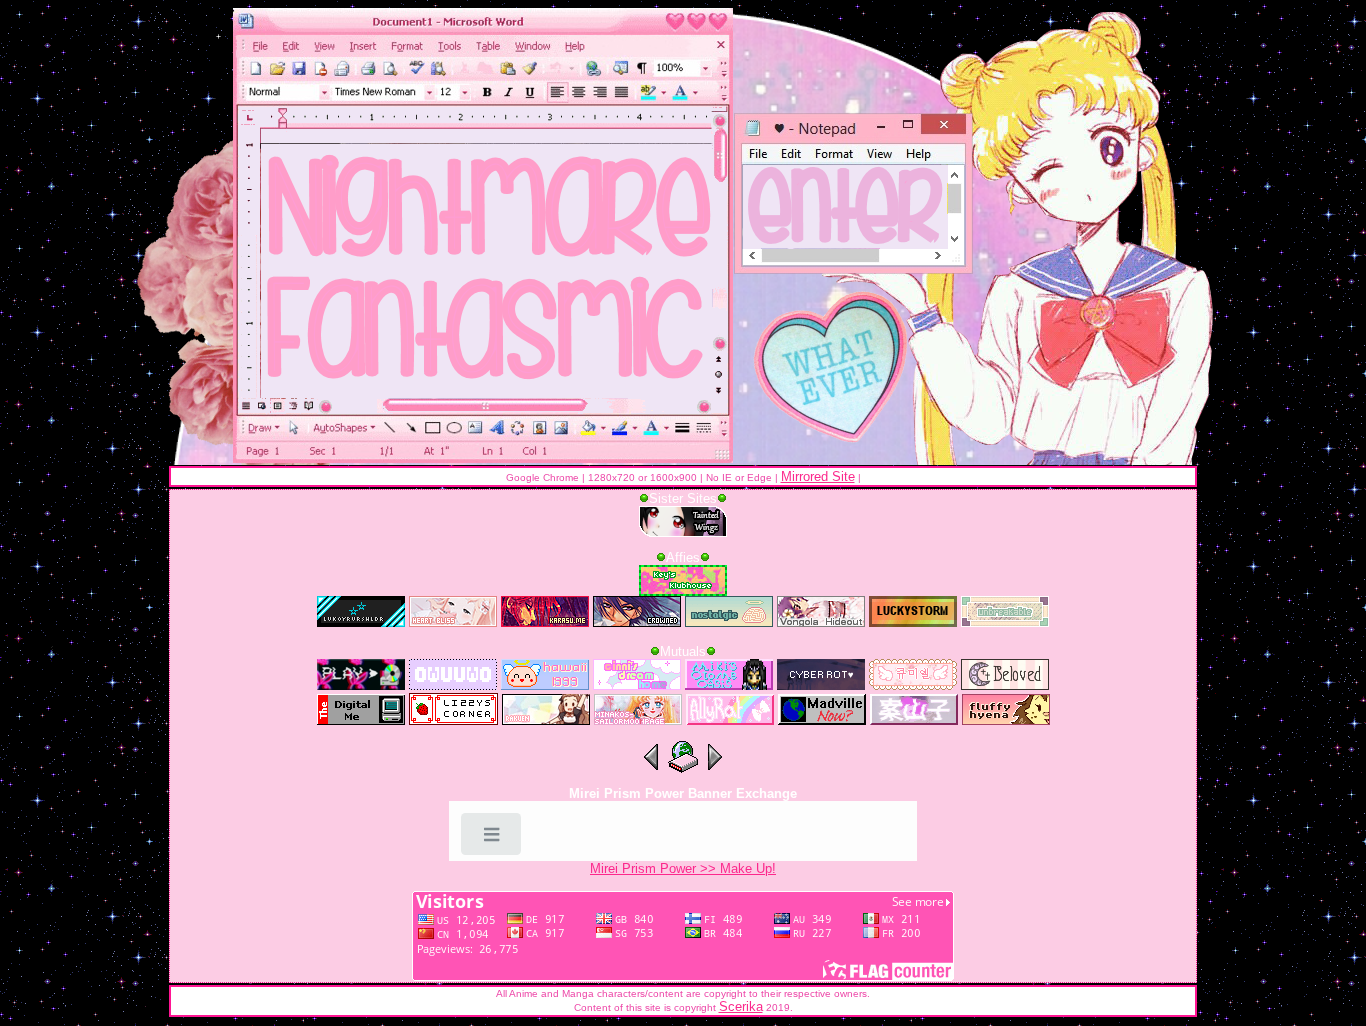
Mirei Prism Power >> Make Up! (683, 868)
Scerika (741, 1006)
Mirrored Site (818, 476)
